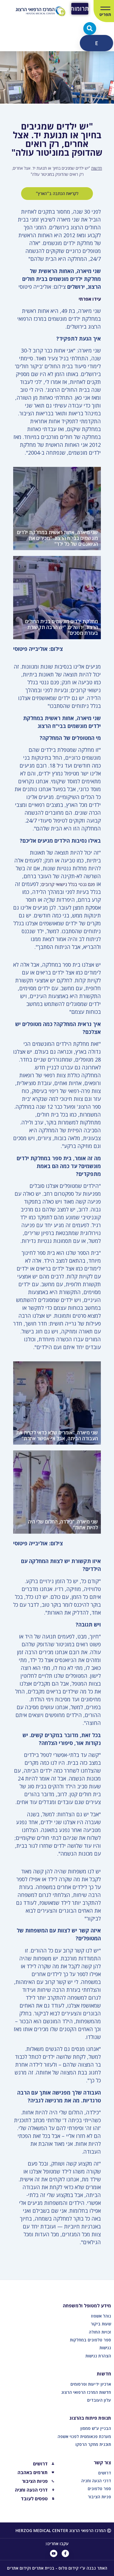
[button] (90, 29)
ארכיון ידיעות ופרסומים (91, 2384)
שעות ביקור (101, 2324)
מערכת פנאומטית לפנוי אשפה (84, 2436)
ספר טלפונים (99, 2489)
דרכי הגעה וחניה (96, 2481)
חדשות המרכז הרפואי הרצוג (86, 2392)
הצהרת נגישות (98, 2356)
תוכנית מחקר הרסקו (93, 2444)
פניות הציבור (99, 2497)
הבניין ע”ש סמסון (96, 2428)
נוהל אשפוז (101, 2316)
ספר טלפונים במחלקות (90, 2340)
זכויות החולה (100, 2332)
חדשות (97, 168)
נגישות (105, 2348)
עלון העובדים (99, 2400)
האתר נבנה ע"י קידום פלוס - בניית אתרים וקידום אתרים (57, 2568)
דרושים (105, 2473)
